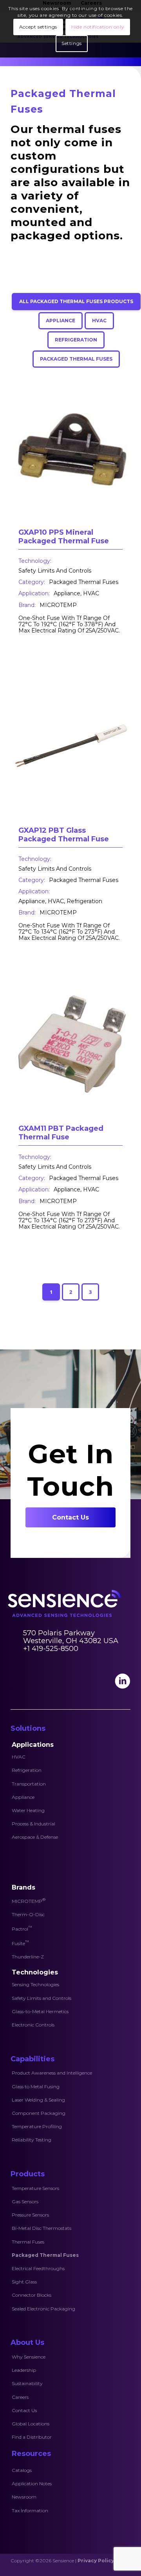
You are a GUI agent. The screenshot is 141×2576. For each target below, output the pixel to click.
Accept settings (38, 27)
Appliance (23, 1797)
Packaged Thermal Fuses (84, 582)
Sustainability (27, 2383)
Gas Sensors (25, 2201)
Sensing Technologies (35, 1984)
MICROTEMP (58, 605)
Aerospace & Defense (35, 1837)
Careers (20, 2397)
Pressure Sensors (30, 2215)
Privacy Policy (96, 2561)
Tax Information (30, 2510)
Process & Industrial (33, 1824)
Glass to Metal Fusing (36, 2086)
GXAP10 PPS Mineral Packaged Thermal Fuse (64, 537)
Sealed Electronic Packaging (43, 2309)
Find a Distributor (32, 2437)
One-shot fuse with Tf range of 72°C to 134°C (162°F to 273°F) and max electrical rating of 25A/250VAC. (69, 932)
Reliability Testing (32, 2140)
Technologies (35, 1972)
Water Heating (28, 1810)
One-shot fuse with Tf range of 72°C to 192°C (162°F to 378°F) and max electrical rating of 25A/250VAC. (69, 624)
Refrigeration (27, 1770)
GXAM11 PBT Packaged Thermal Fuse (61, 1133)
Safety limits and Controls (55, 571)
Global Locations (31, 2424)
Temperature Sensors (35, 2188)
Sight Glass (24, 2282)
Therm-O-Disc (28, 1914)
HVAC (19, 1757)
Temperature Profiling (37, 2126)
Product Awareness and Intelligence (52, 2073)
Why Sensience (29, 2357)
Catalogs (22, 2470)
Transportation (29, 1784)
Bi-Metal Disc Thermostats (42, 2228)
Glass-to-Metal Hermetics (40, 2011)
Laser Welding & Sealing (38, 2100)
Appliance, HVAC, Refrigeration (60, 901)
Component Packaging (39, 2113)
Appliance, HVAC (76, 593)
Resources (31, 2454)
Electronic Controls (33, 2025)
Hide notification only (98, 27)
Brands (23, 1887)
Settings (72, 43)
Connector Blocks (32, 2295)
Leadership (24, 2370)
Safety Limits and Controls (42, 1998)
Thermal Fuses (28, 2242)
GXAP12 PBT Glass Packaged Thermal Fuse (64, 835)
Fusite (20, 1943)
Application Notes (32, 2483)
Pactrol (22, 1928)
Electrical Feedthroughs (38, 2268)
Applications (33, 1745)
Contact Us (24, 2410)
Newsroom (24, 2497)
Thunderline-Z (28, 1957)
